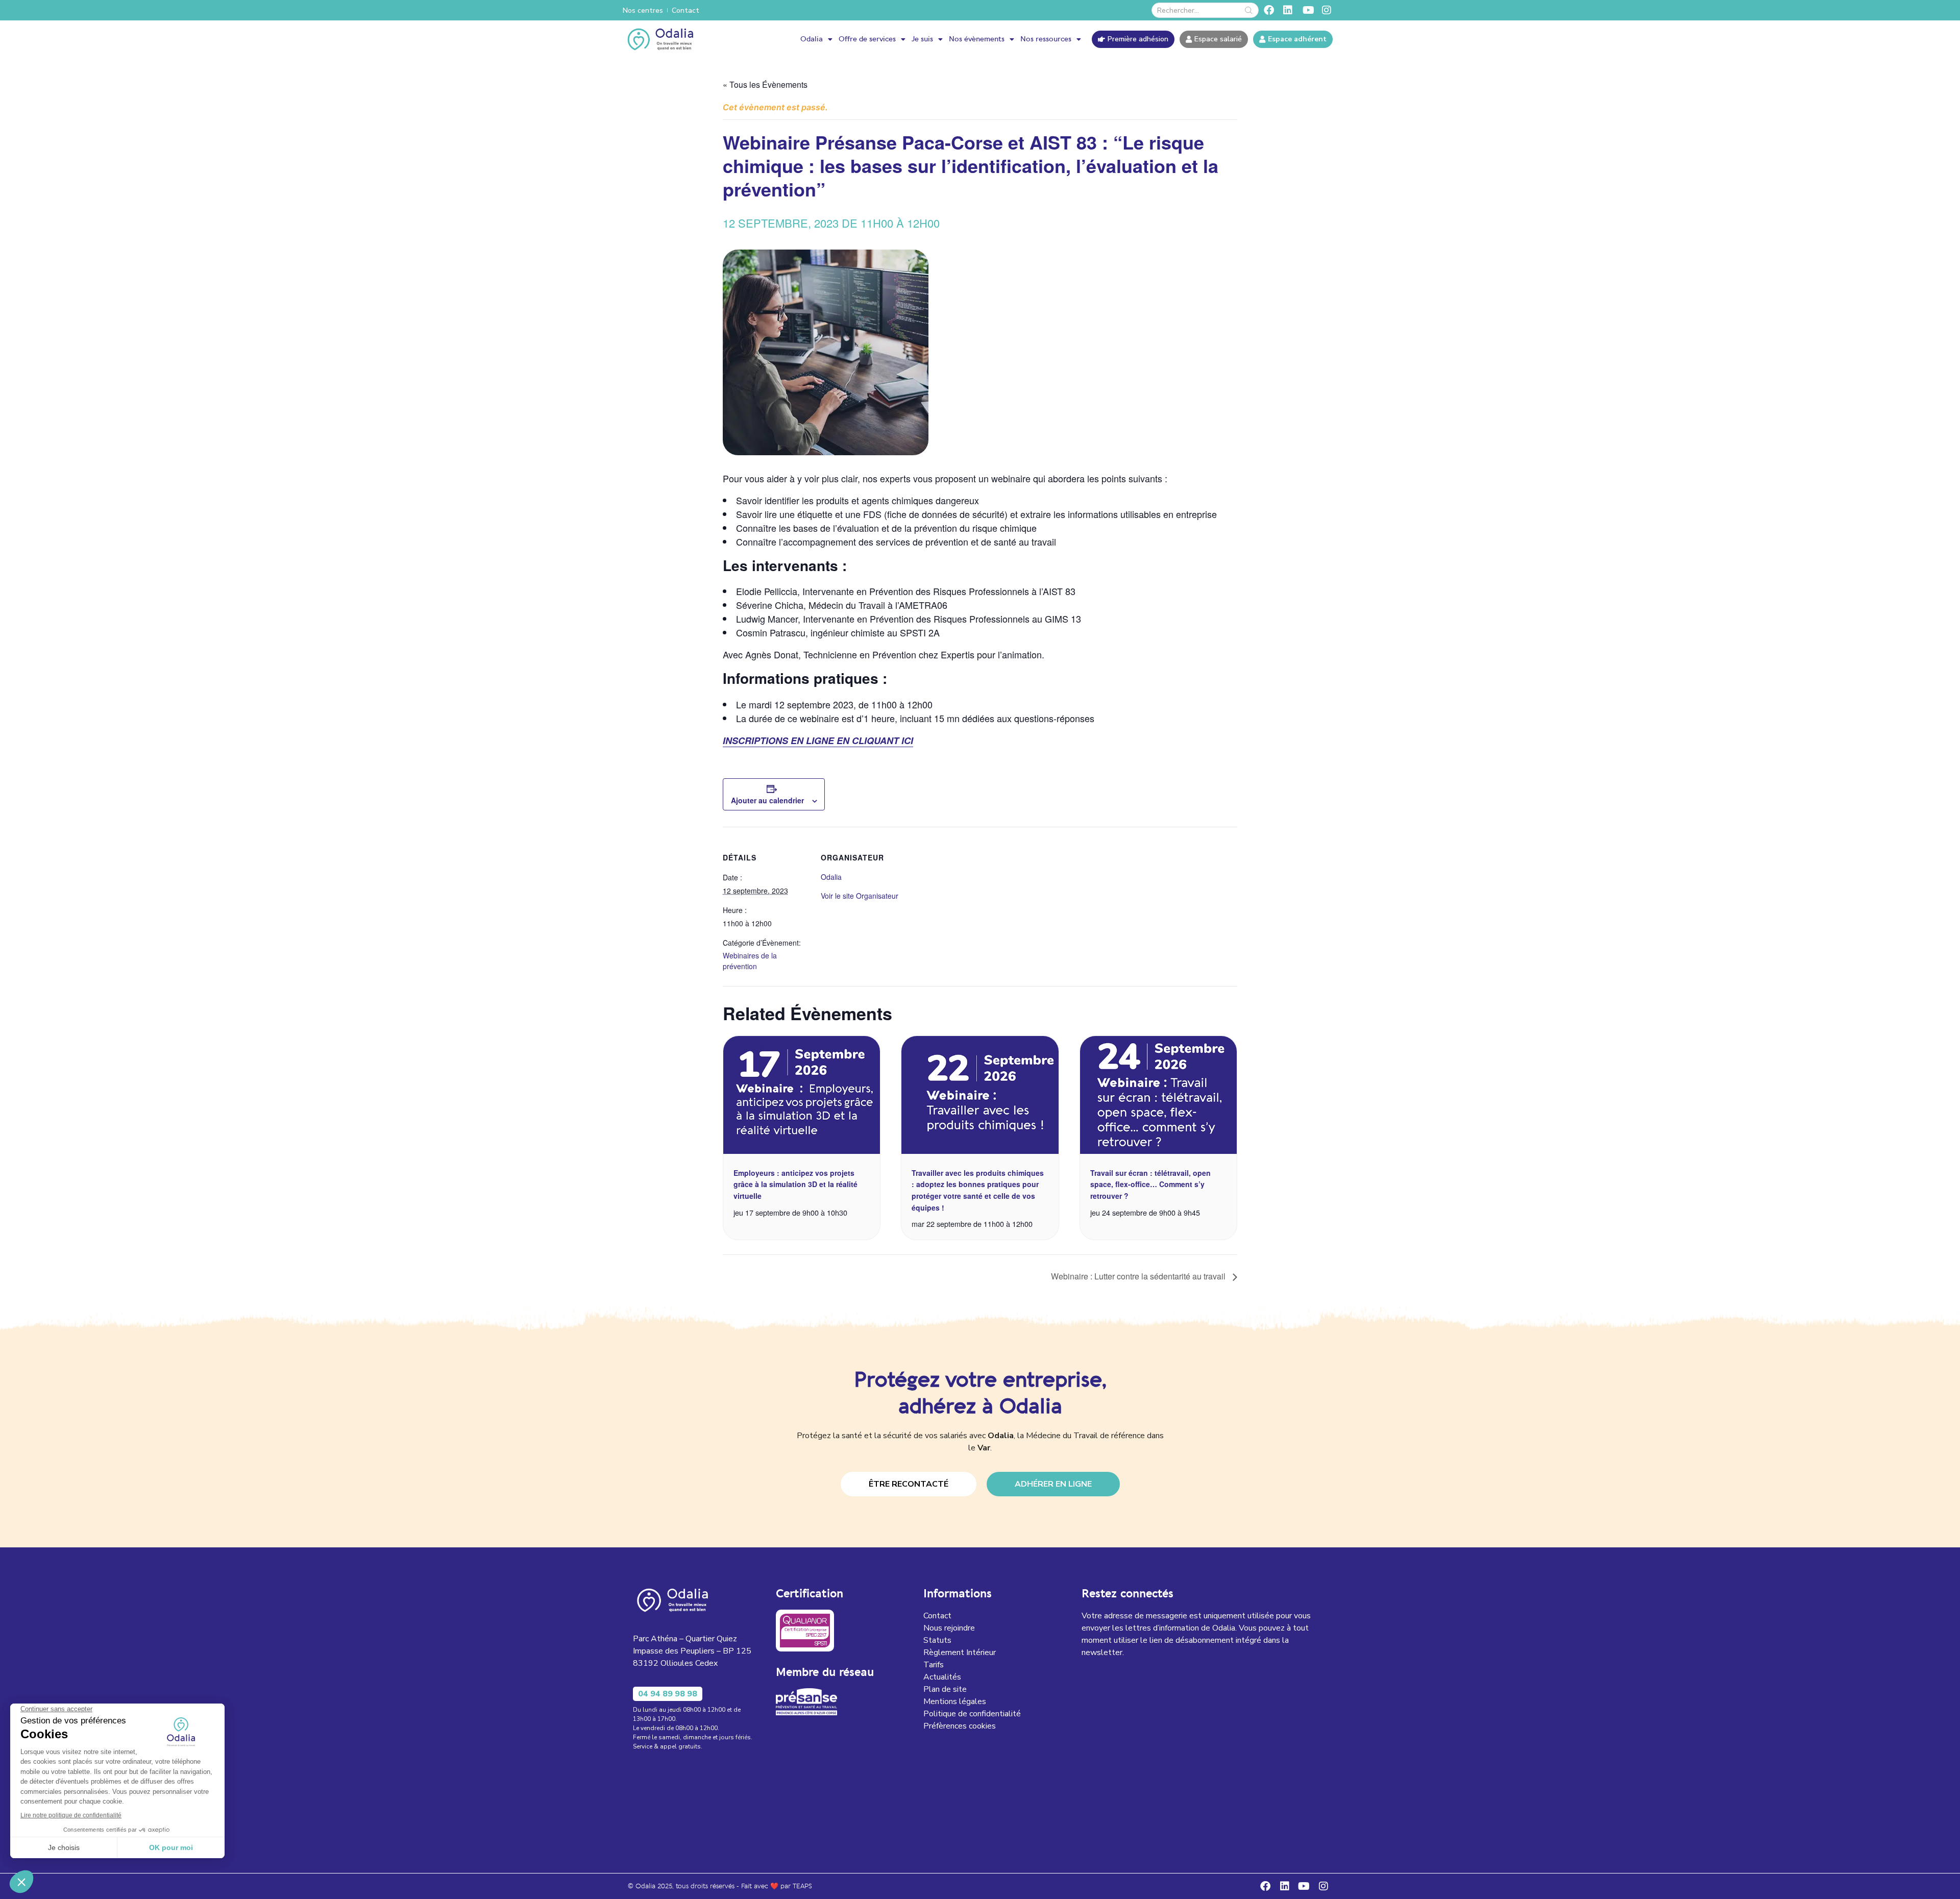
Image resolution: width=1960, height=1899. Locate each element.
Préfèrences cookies (960, 1726)
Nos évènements (977, 39)
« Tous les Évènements (765, 84)
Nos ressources (1046, 39)
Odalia (812, 39)
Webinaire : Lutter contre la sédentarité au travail (1139, 1276)
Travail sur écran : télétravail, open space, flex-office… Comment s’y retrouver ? (1150, 1184)
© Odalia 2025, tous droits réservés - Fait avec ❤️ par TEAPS (720, 1886)
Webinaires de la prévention (750, 961)
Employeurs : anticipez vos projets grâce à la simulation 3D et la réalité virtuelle (795, 1184)
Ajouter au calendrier (767, 800)
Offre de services (867, 39)
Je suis (922, 39)
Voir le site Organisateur (860, 896)
